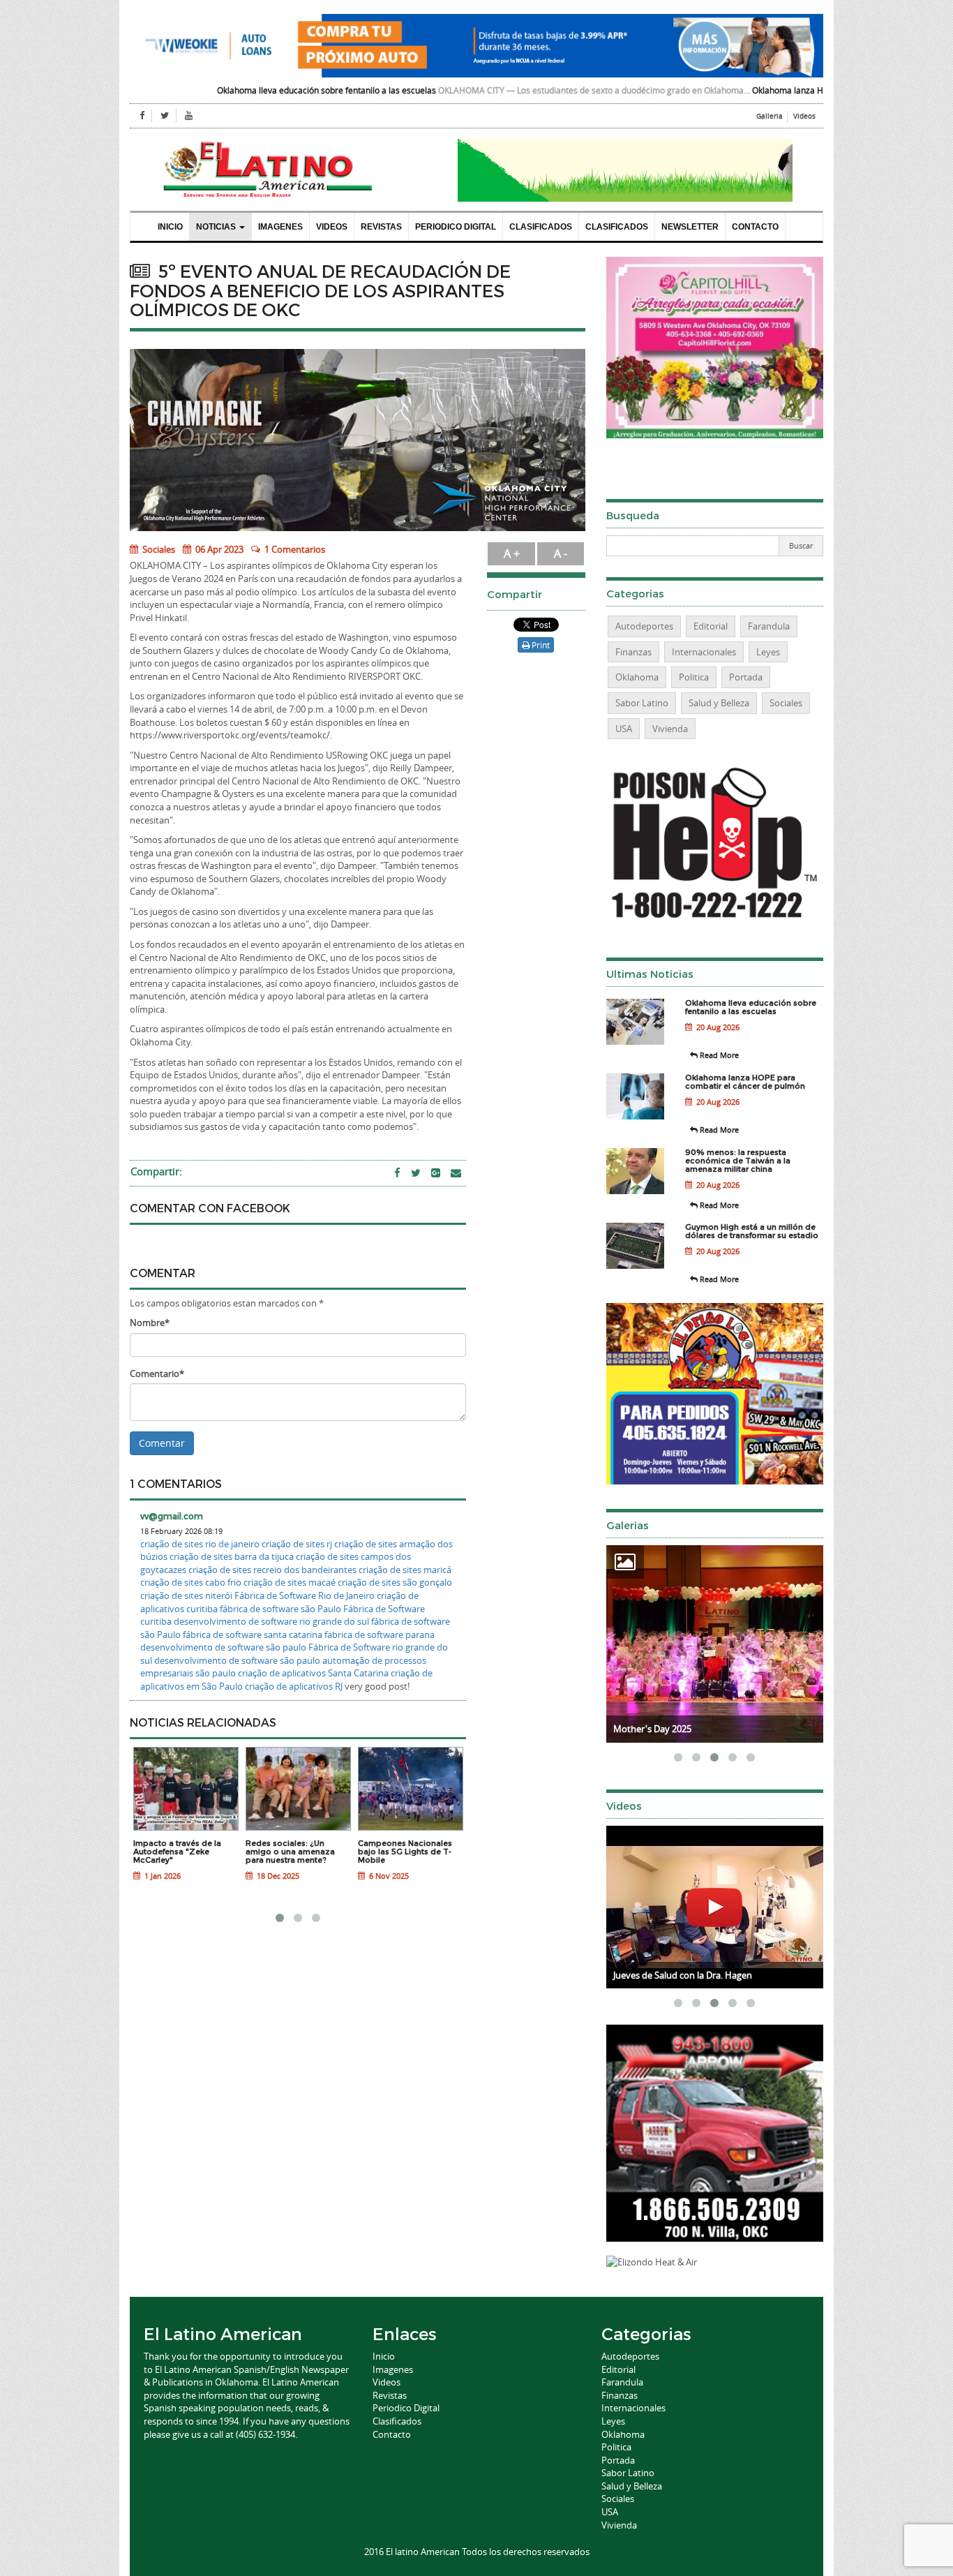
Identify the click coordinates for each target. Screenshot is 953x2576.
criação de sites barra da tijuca (232, 1556)
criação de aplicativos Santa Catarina (313, 1673)
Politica (694, 677)
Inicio (170, 227)
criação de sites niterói (186, 1595)
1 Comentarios (295, 549)
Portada (746, 677)
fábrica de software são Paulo (280, 1609)
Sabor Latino (642, 703)
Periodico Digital (456, 227)
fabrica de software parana (380, 1635)
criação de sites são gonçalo (395, 1582)
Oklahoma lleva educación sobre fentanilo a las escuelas (222, 90)
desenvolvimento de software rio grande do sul (271, 1621)
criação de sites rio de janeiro (200, 1544)
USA (624, 729)
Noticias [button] (217, 227)
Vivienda (670, 729)
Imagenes (280, 227)
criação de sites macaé (290, 1582)
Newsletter (690, 227)
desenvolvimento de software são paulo (223, 1647)
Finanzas (633, 652)
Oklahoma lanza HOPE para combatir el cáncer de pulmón (759, 90)
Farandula (769, 626)
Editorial (711, 626)
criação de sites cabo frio (191, 1582)
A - (561, 553)
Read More (718, 1055)
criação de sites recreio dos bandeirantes (272, 1570)
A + (512, 553)
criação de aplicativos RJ (294, 1686)
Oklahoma (637, 677)
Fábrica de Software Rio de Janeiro (305, 1595)
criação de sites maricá (405, 1570)
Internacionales (704, 652)
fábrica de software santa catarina (253, 1635)
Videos (804, 116)
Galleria (770, 116)
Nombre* (150, 1323)
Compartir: (156, 1171)
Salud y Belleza (719, 703)
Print (540, 645)
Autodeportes (644, 626)
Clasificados (541, 227)
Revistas (381, 227)
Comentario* (157, 1373)
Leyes (768, 652)
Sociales (158, 549)
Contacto (755, 227)
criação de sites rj (297, 1544)
